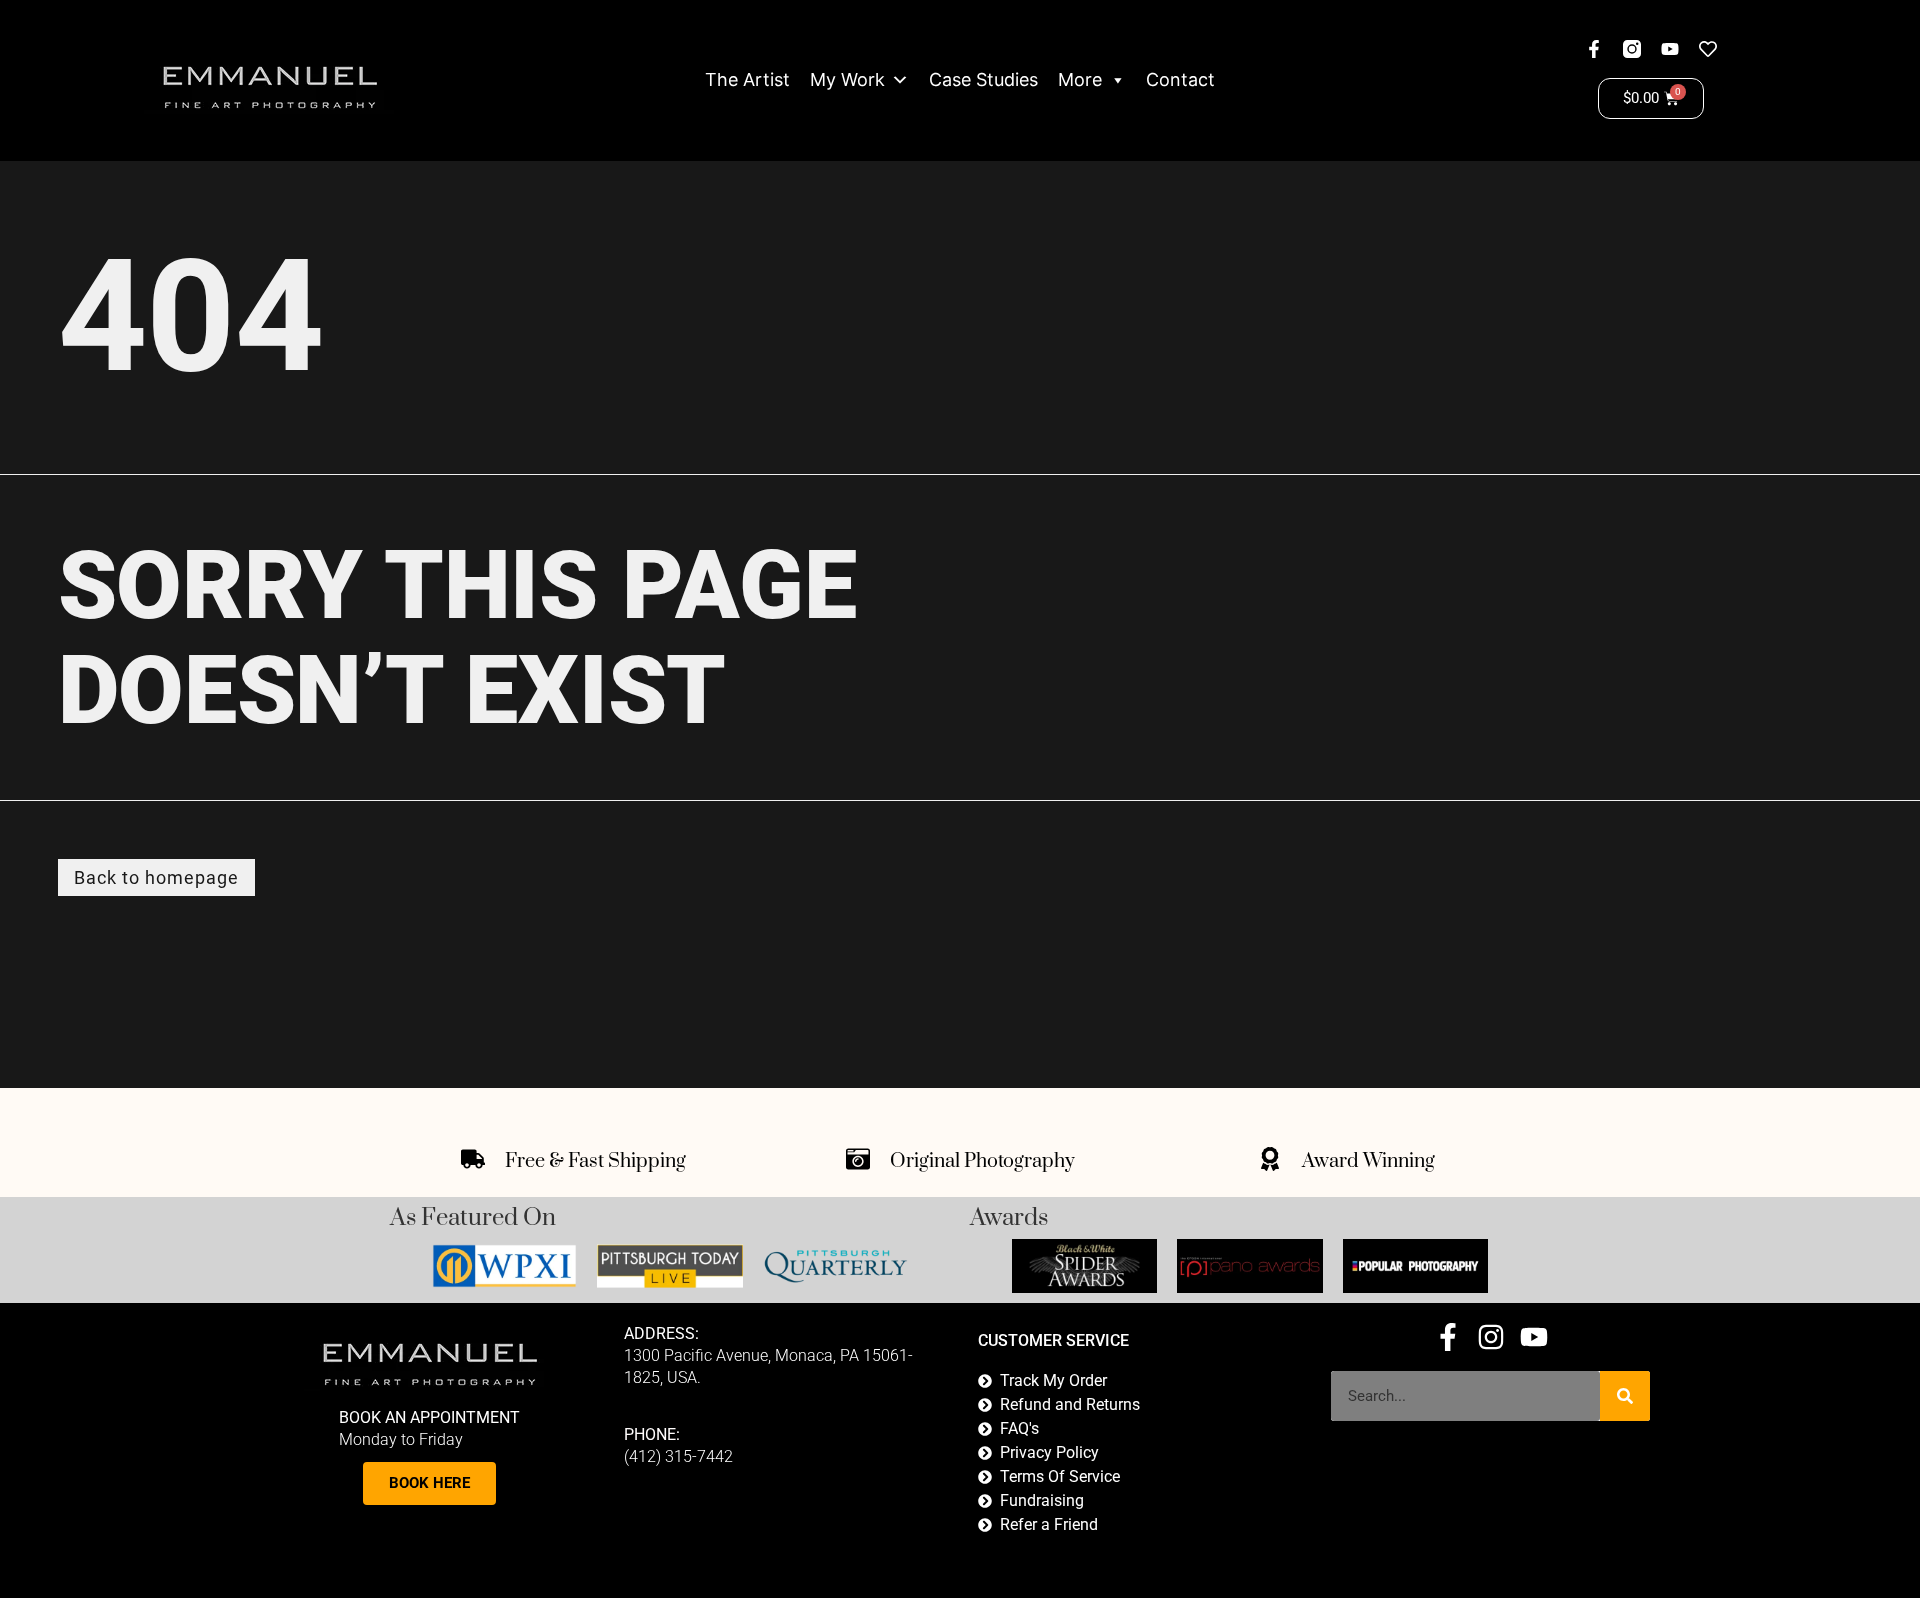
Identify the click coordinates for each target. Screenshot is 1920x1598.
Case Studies (983, 79)
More (1080, 79)
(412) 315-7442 (678, 1456)
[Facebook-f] (1594, 49)
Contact (1180, 79)
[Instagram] (1491, 1337)
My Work (847, 79)
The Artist (747, 79)
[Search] (1625, 1396)
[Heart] (1708, 49)
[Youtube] (1670, 49)
